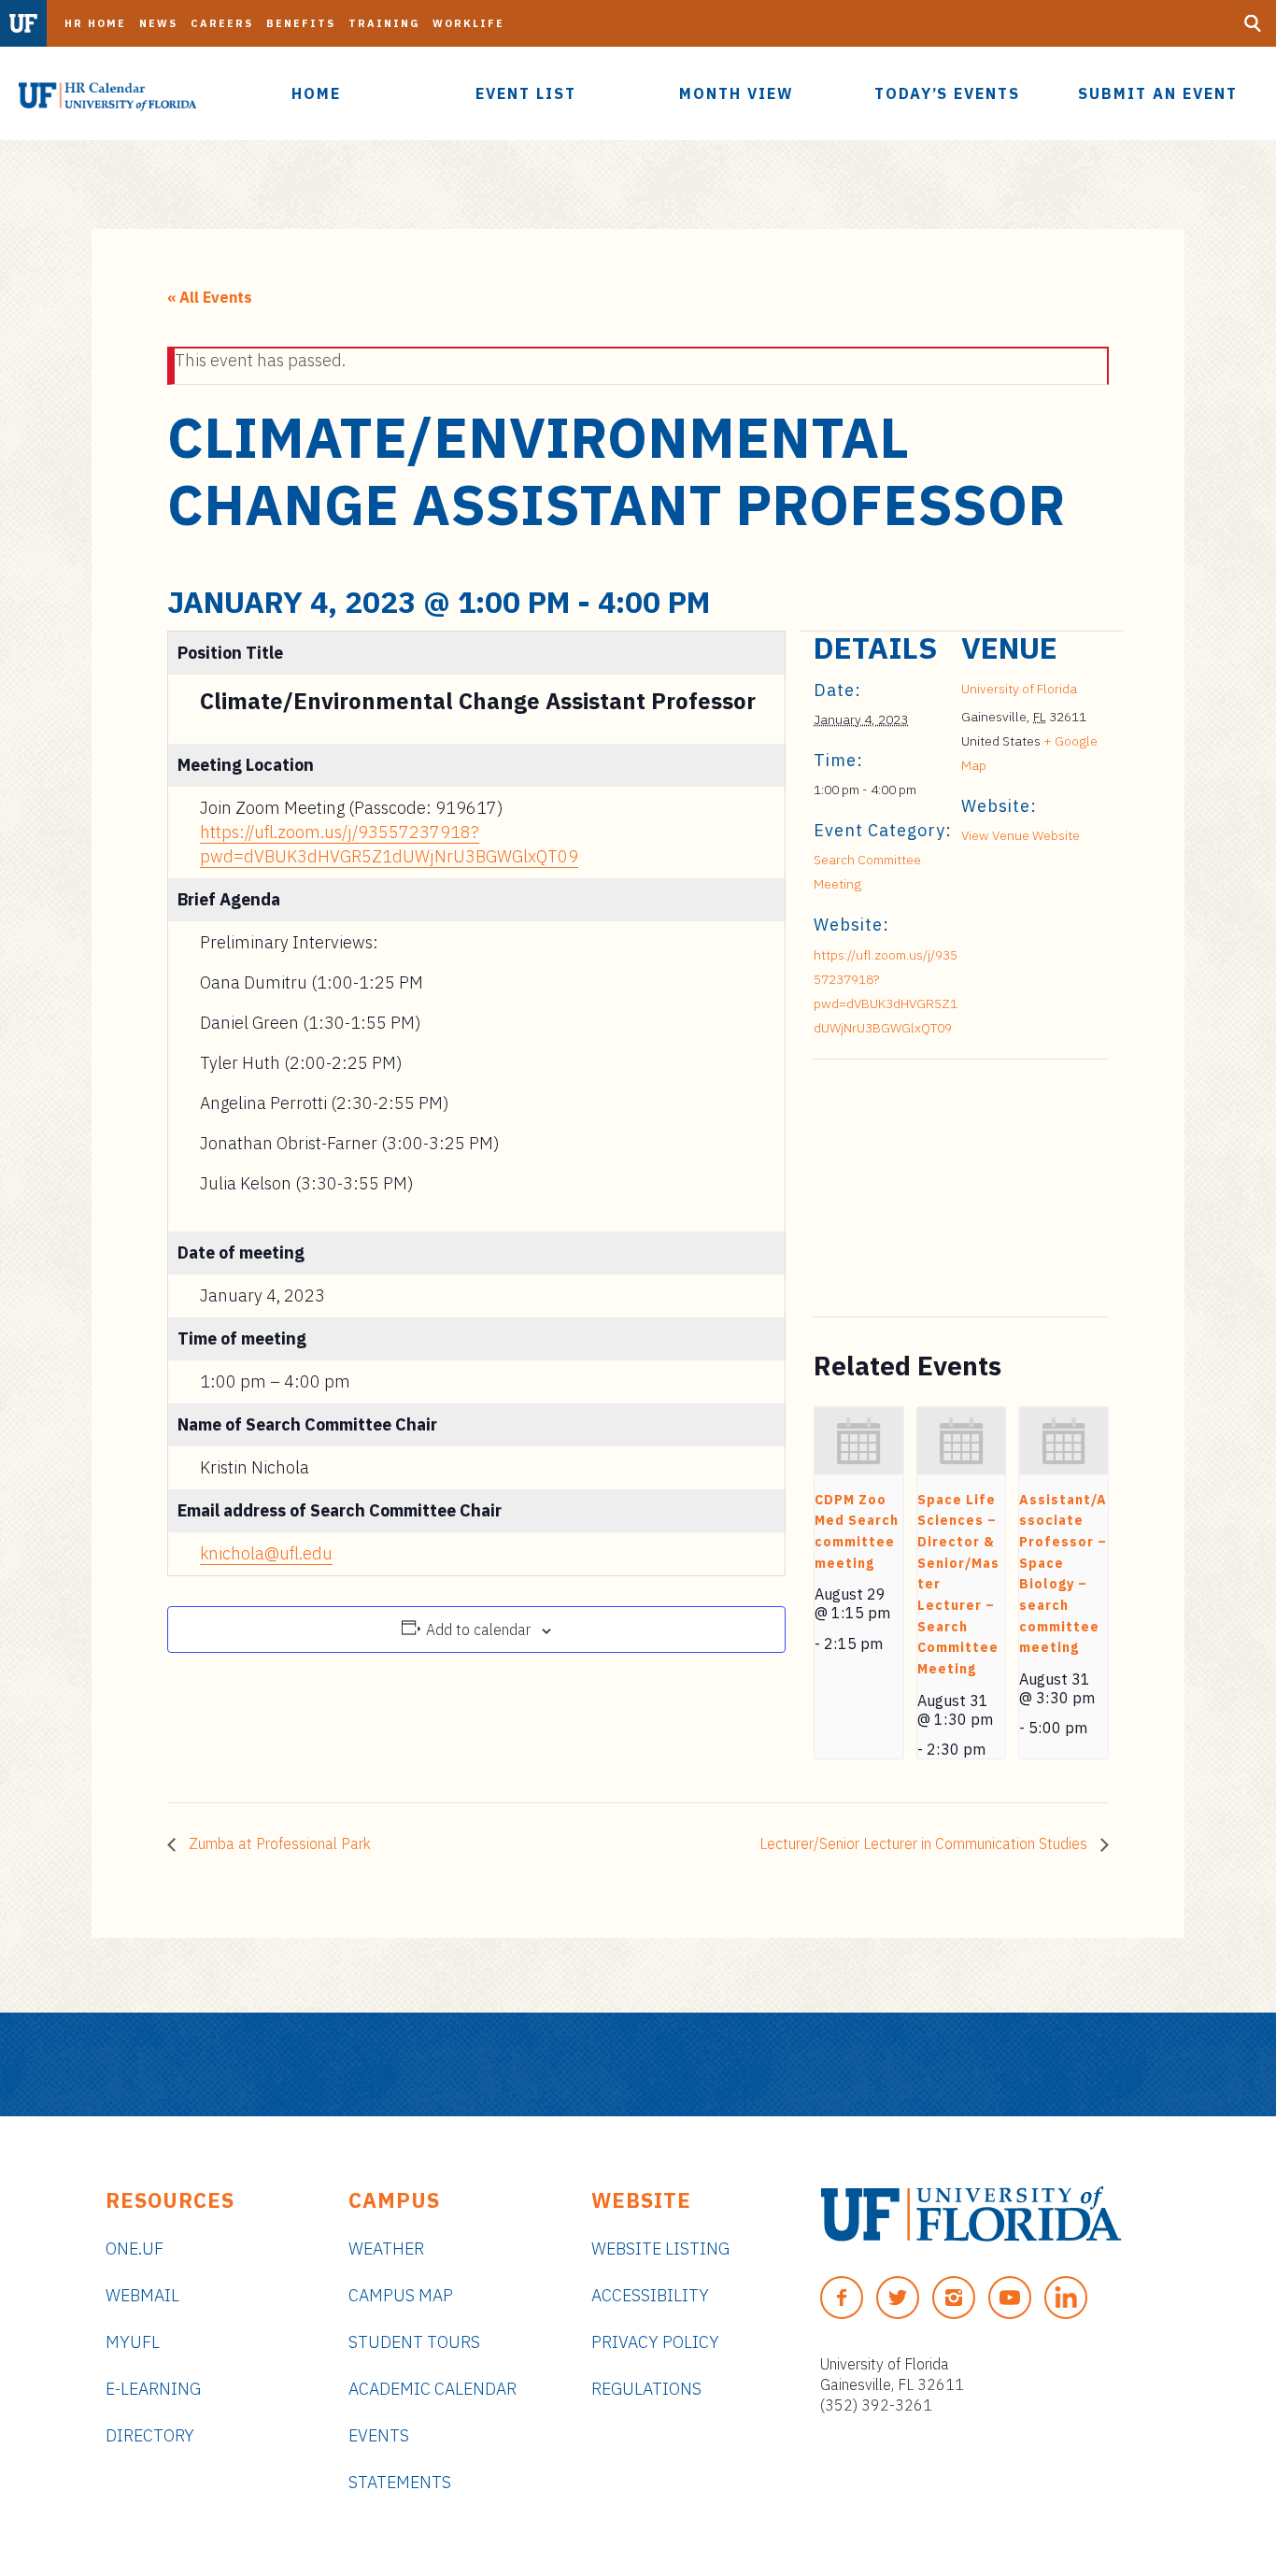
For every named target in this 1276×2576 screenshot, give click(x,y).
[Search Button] (1253, 23)
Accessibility (650, 2295)
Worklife (468, 23)
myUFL (133, 2342)
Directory (150, 2435)
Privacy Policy (655, 2342)
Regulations (646, 2389)
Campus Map (401, 2295)
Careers (222, 23)
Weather (386, 2249)
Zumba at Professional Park (278, 1843)
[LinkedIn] (1066, 2298)
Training (384, 23)
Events (379, 2435)
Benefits (301, 23)
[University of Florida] (971, 2214)
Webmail (142, 2295)
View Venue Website (1021, 835)
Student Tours (414, 2342)
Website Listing (660, 2249)
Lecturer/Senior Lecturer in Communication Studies (925, 1843)
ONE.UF (135, 2249)
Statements (400, 2482)
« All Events (210, 297)
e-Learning (153, 2389)
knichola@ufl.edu (266, 1553)
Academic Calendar (432, 2389)
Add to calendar (478, 1630)
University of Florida (1019, 689)
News (158, 23)
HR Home (95, 23)
